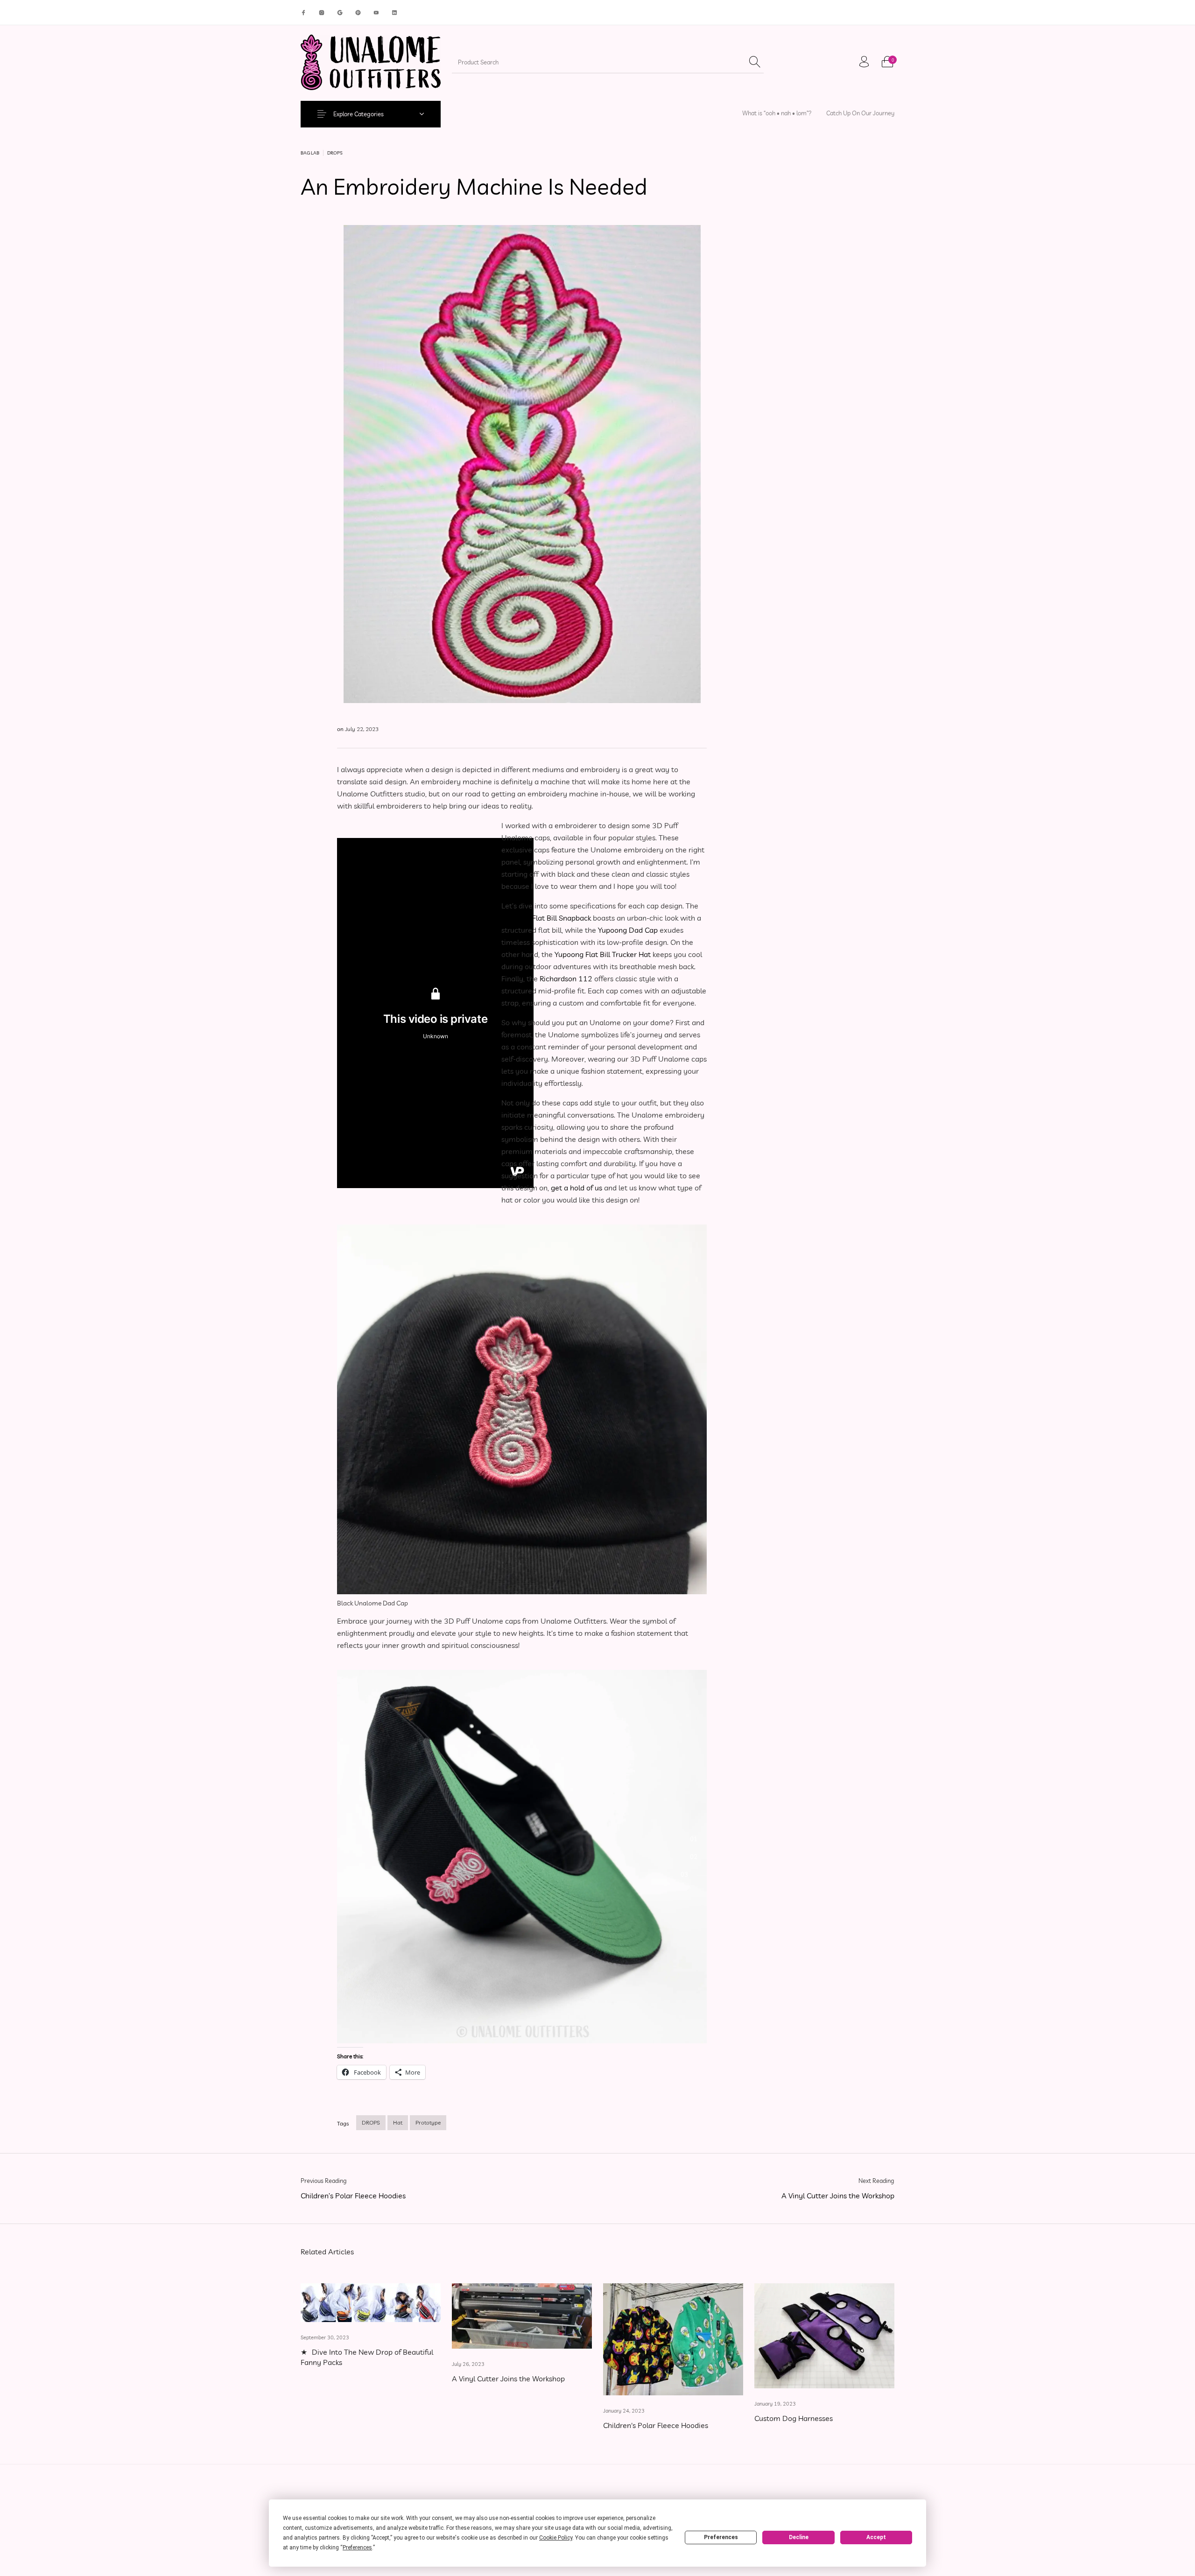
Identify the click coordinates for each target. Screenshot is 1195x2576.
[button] (698, 1839)
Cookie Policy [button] (556, 2538)
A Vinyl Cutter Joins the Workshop (508, 2379)
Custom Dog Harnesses (794, 2418)
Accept (876, 2537)
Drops (335, 153)
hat (398, 2122)
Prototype (428, 2122)
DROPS (371, 2122)
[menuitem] (777, 113)
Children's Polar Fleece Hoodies (656, 2425)
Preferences (721, 2537)
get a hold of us (576, 1188)
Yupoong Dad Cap (628, 930)
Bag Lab (310, 153)
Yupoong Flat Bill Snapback (546, 918)
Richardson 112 (566, 978)
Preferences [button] (357, 2548)
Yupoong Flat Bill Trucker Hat (603, 954)
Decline (799, 2537)
